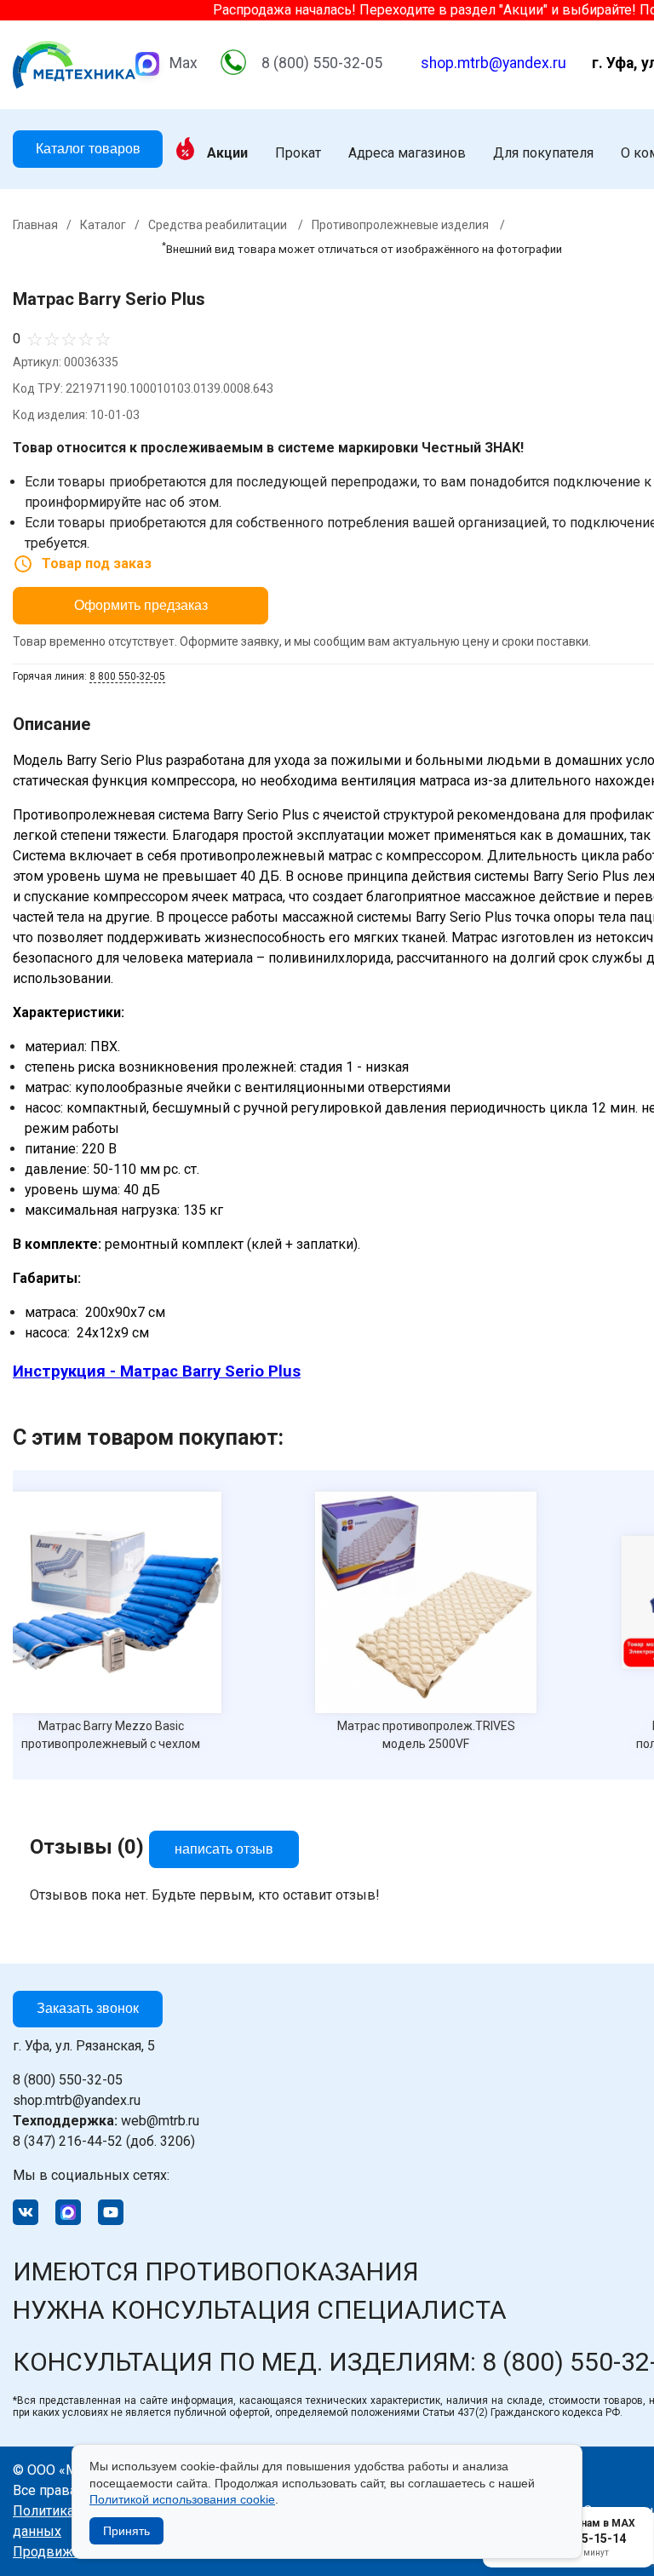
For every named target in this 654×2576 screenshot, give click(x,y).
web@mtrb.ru (106, 2121)
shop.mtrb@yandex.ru (493, 63)
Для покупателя (543, 153)
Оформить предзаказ (141, 605)
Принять (126, 2531)
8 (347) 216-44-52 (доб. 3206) (104, 2141)
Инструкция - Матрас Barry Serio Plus (157, 1371)
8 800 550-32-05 (127, 676)
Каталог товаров (88, 149)
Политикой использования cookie (182, 2499)
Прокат (298, 153)
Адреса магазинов (407, 153)
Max (184, 63)
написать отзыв (224, 1849)
